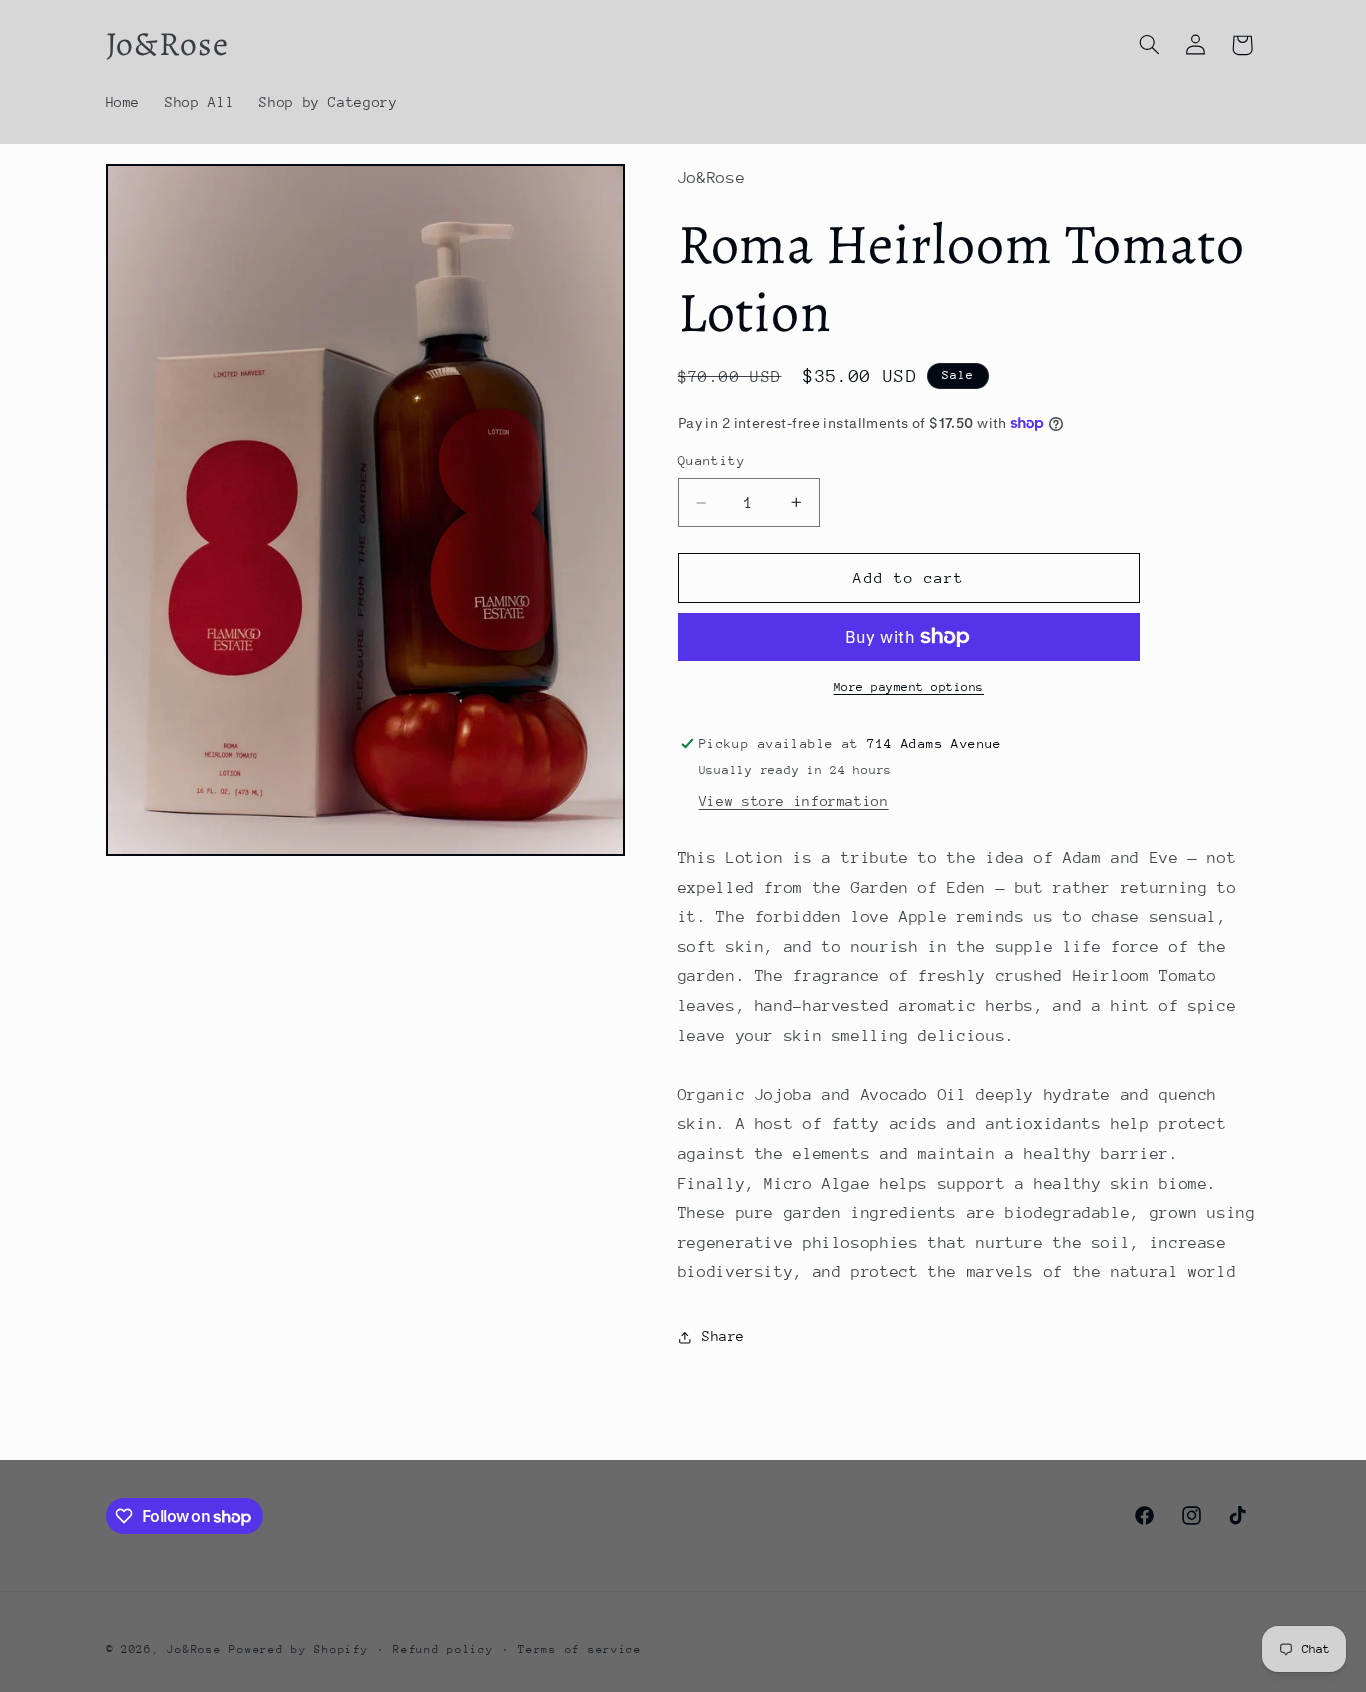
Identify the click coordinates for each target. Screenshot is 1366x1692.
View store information (794, 801)
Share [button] (723, 1336)
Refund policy (443, 1649)
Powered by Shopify (298, 1649)
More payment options (909, 687)
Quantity (711, 460)
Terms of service (580, 1649)
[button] (1149, 45)
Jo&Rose (194, 1649)
